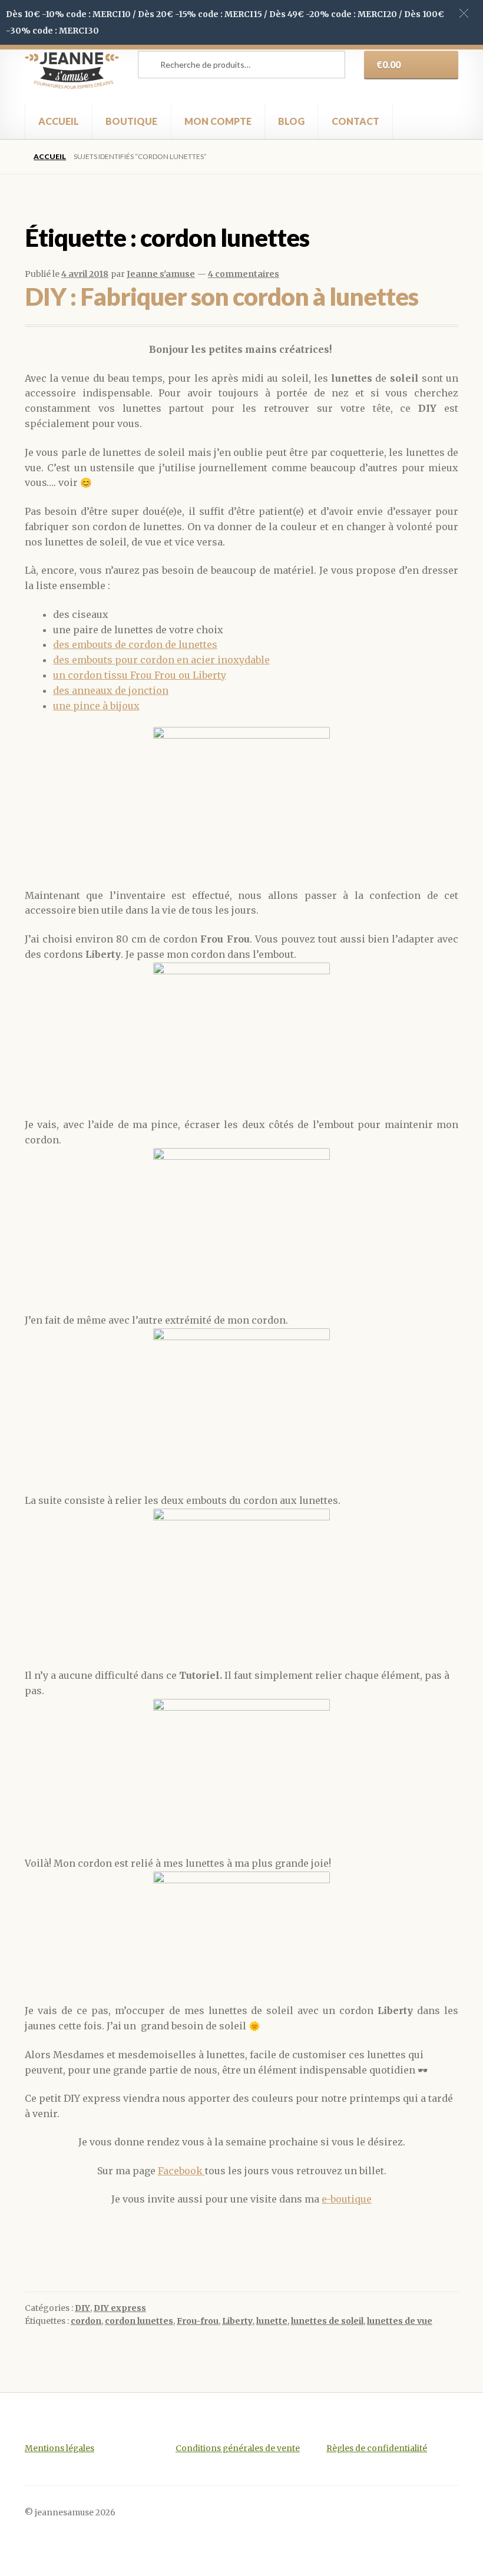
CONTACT (355, 121)
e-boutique (347, 2199)
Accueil (50, 156)
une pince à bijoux (96, 706)
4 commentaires (244, 274)
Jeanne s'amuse (161, 274)
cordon (86, 2321)
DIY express (120, 2308)
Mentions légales (59, 2448)
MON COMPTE (218, 121)
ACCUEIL (59, 121)
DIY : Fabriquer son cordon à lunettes (221, 296)
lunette (272, 2321)
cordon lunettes (139, 2321)
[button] (464, 13)
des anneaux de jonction (111, 690)
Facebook (181, 2171)
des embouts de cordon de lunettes (135, 644)
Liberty (237, 2321)
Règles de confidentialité (377, 2448)
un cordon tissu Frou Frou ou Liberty (140, 675)
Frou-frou (198, 2321)
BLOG (291, 121)
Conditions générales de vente (238, 2448)
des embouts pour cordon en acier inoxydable (161, 660)
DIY (82, 2308)
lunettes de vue (400, 2321)
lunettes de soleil (327, 2321)
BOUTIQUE (131, 121)
